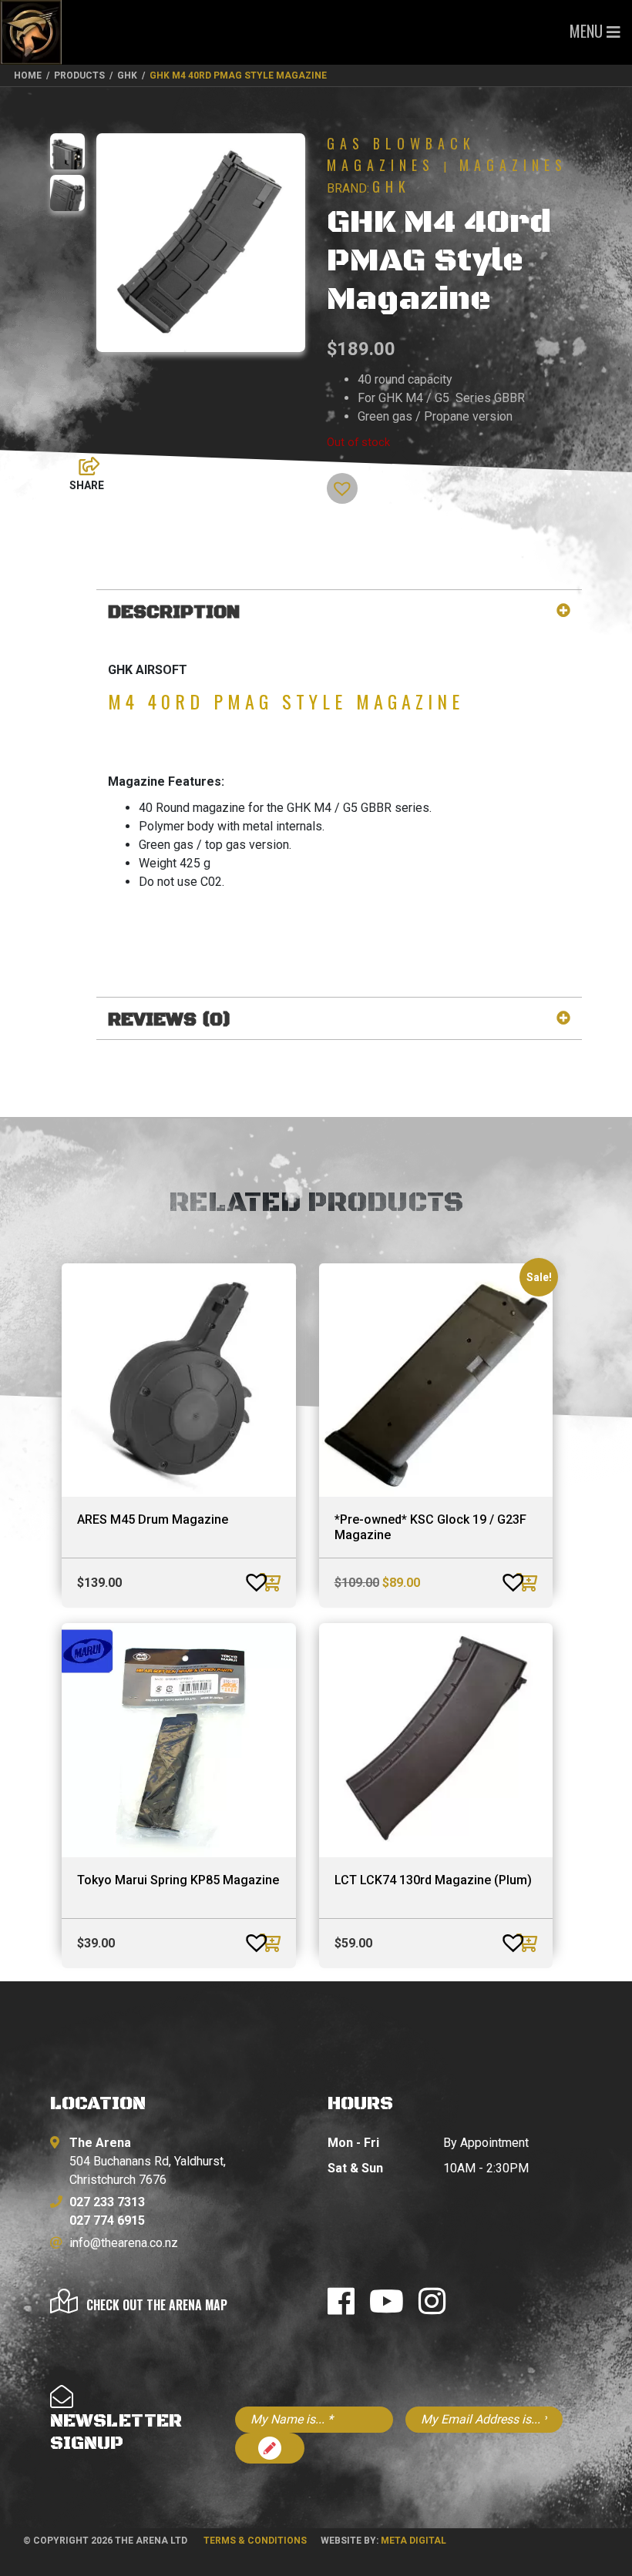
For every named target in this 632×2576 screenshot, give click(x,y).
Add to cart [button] (272, 1582)
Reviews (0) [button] (170, 1020)
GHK (392, 186)
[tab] (339, 613)
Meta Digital (413, 2541)
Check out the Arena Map (157, 2305)
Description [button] (174, 613)
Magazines (513, 165)
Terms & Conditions (255, 2541)
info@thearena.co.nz (124, 2243)
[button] (334, 481)
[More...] (82, 462)
